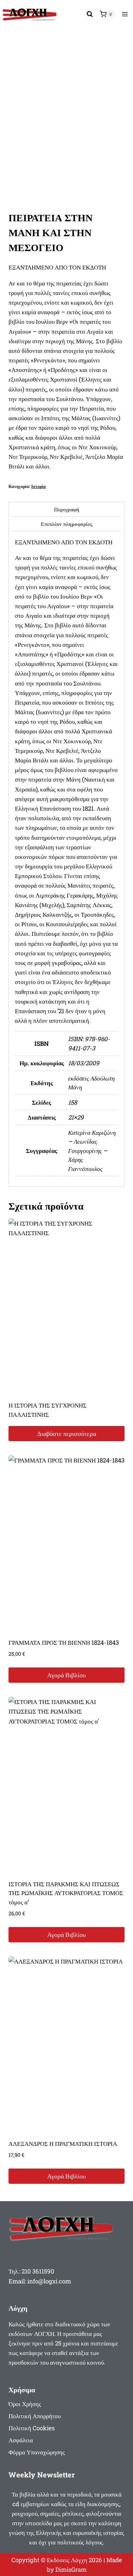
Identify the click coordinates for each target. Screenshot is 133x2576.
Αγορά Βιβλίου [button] (66, 1675)
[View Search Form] (90, 14)
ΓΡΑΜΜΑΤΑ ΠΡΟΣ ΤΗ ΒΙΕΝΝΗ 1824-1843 (64, 1642)
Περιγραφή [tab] (67, 509)
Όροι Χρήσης (25, 2404)
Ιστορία (38, 486)
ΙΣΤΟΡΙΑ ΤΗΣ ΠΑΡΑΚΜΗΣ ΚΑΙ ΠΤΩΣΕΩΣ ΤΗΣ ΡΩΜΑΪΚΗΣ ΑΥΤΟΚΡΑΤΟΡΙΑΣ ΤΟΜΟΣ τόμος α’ (66, 1893)
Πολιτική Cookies (32, 2428)
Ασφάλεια (21, 2440)
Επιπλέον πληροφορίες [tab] (66, 524)
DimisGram (71, 2569)
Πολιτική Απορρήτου (35, 2416)
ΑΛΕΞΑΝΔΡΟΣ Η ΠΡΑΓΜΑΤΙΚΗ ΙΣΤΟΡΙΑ (63, 2144)
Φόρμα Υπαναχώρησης (37, 2452)
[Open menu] (125, 14)
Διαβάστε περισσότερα (67, 1433)
